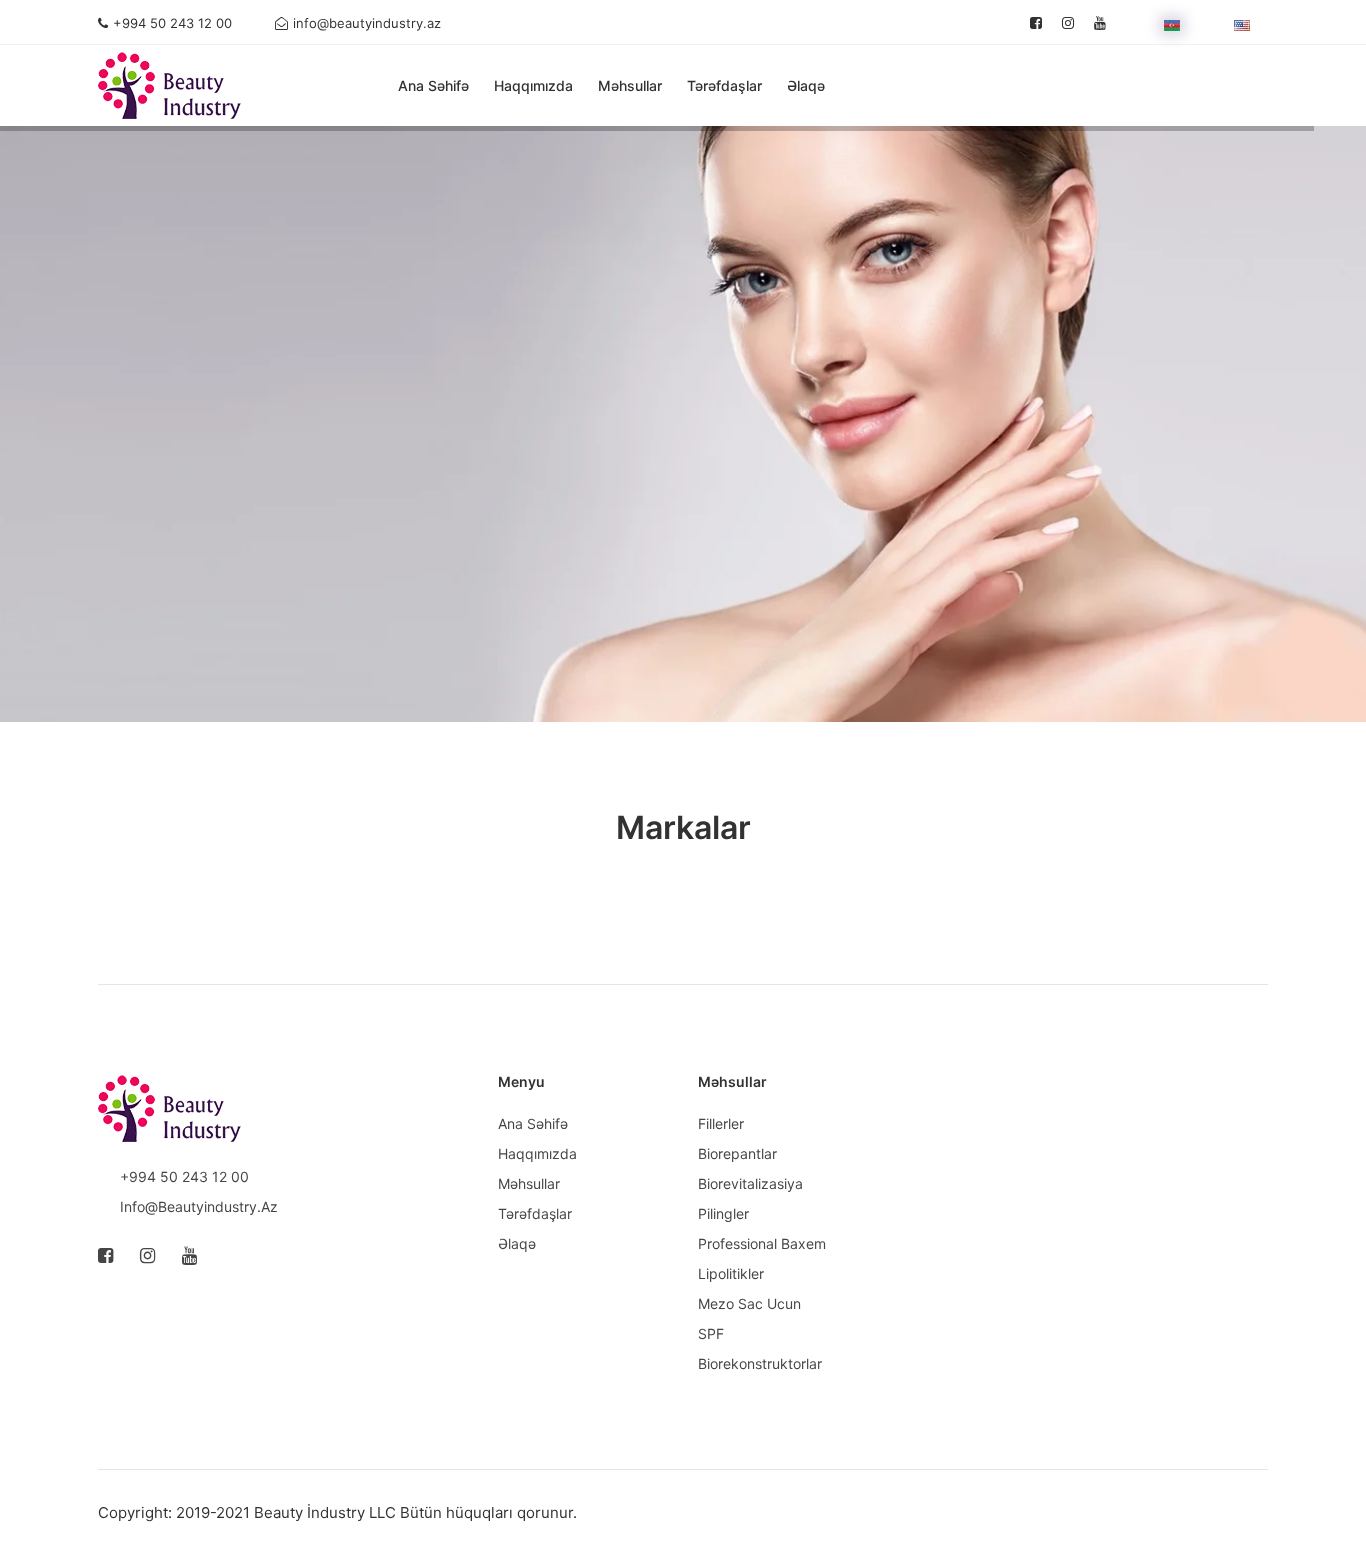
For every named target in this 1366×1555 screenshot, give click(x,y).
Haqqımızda (533, 85)
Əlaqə (806, 85)
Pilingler (723, 1213)
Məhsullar (630, 85)
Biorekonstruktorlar (760, 1363)
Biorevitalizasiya (750, 1183)
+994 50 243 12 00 (172, 23)
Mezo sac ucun (749, 1303)
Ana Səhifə (433, 85)
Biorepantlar (737, 1153)
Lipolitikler (731, 1273)
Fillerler (721, 1123)
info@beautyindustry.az (367, 23)
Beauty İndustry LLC (325, 1512)
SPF (711, 1333)
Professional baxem (762, 1243)
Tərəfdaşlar (724, 85)
